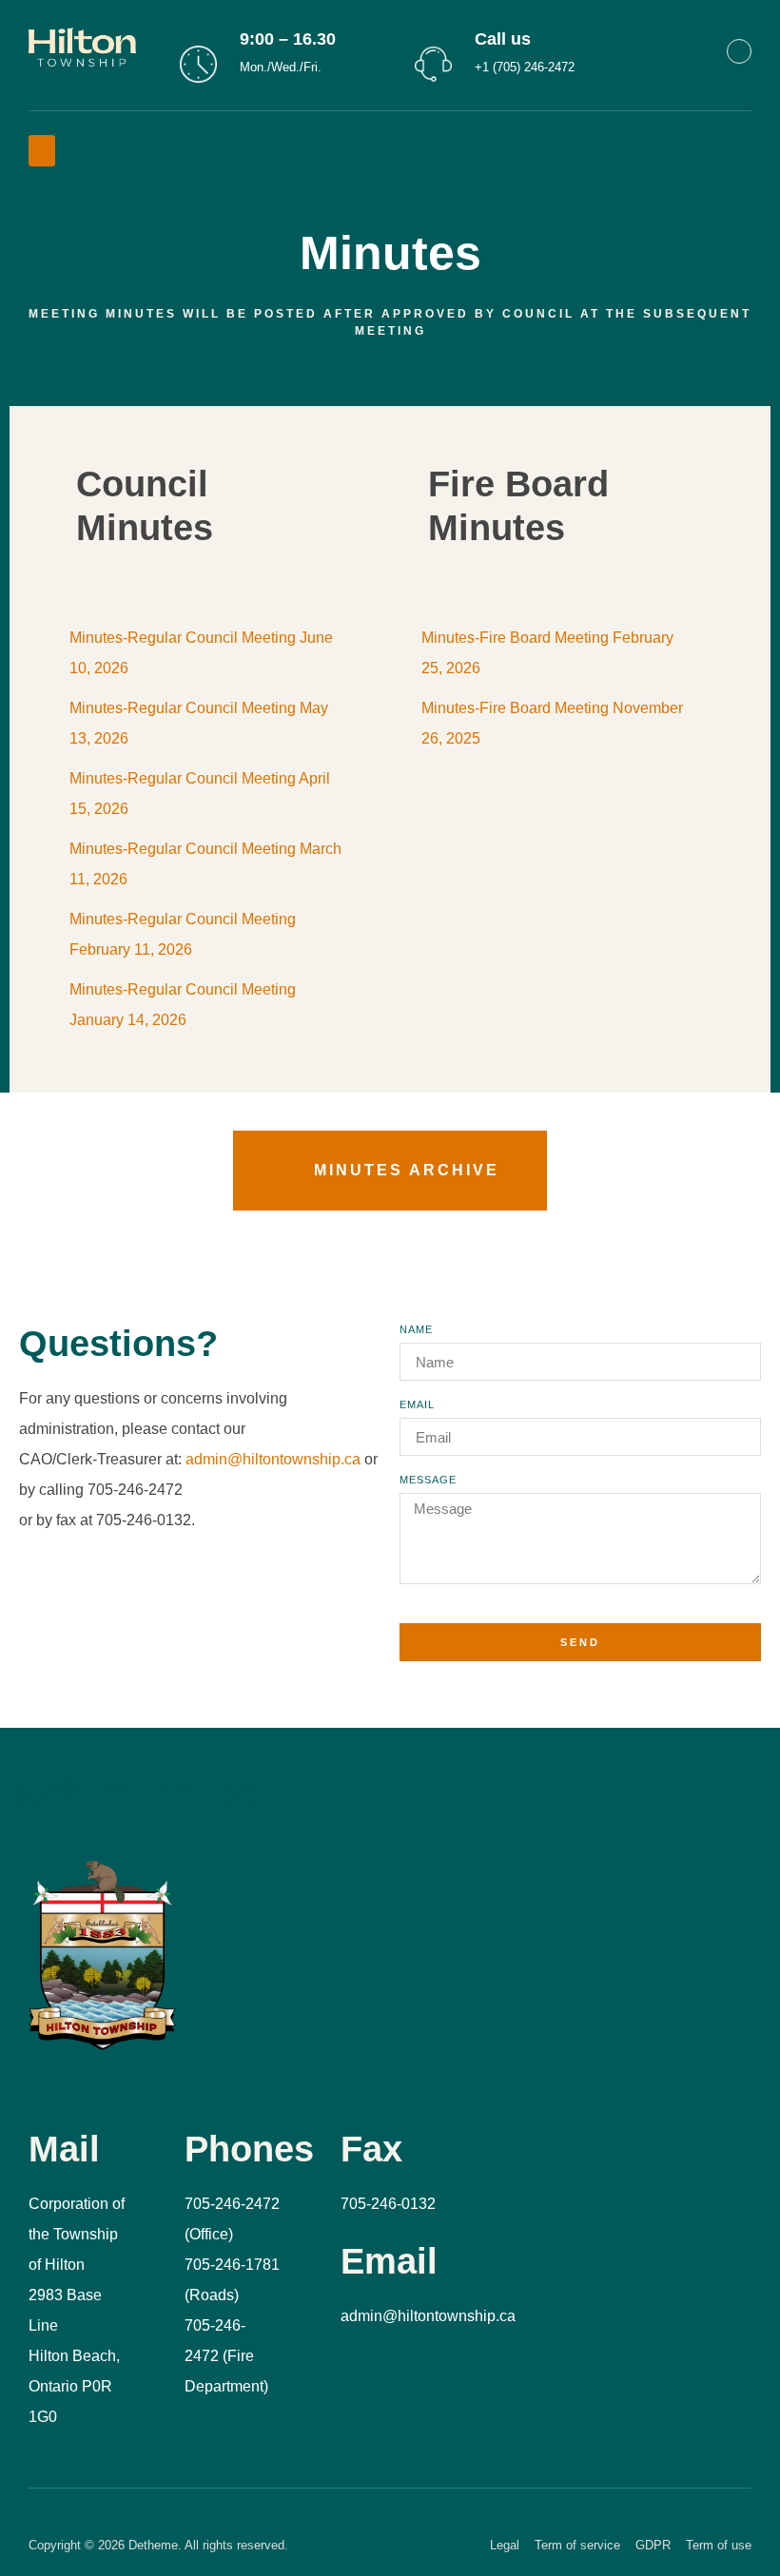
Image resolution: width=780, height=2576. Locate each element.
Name (416, 1330)
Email (417, 1405)
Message (428, 1480)
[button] (42, 151)
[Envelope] (739, 51)
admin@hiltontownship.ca (273, 1459)
